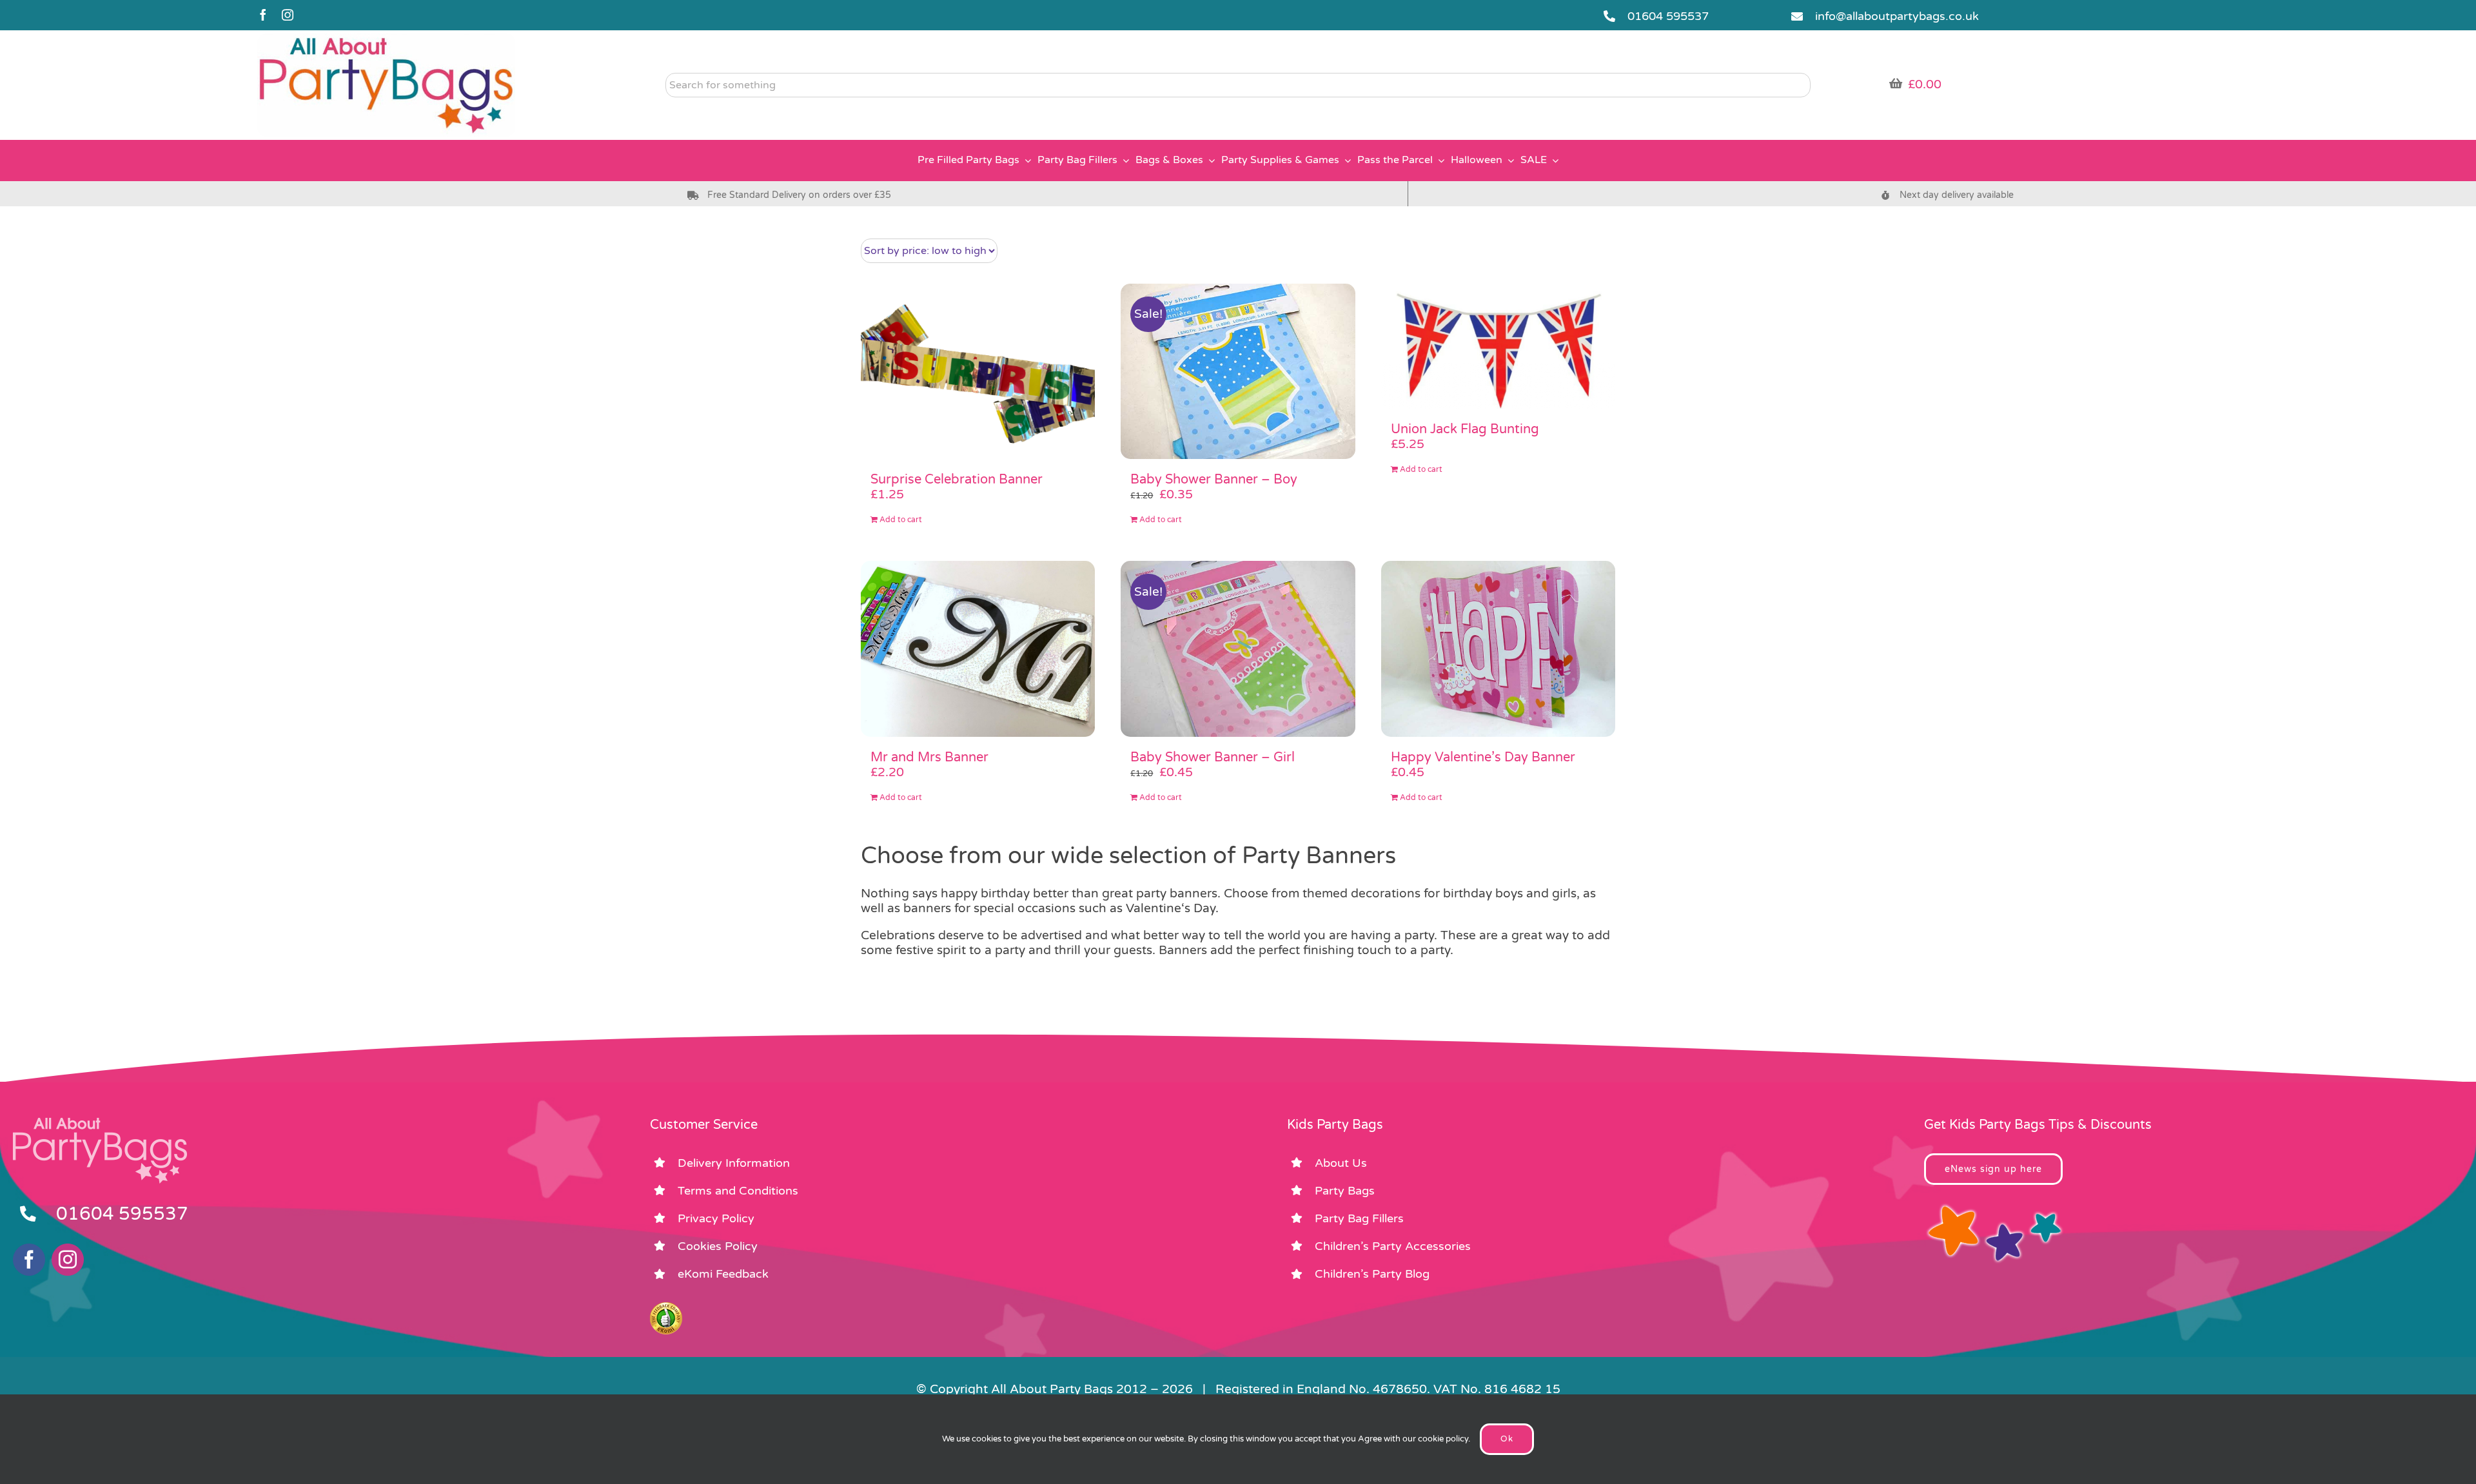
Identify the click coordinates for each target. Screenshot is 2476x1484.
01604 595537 (1668, 16)
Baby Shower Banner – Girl (1213, 757)
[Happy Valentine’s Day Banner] (1498, 649)
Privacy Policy (716, 1218)
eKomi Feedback (723, 1274)
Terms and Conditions (738, 1191)
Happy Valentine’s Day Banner (1483, 757)
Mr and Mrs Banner (929, 757)
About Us (1341, 1163)
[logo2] (386, 39)
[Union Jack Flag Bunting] (1498, 347)
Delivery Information (734, 1163)
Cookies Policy (718, 1246)
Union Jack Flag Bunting (1465, 429)
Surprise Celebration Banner (957, 480)
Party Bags (1345, 1191)
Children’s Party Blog (1372, 1274)
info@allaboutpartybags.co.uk (1897, 16)
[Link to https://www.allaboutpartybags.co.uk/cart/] (1896, 83)
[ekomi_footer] (666, 1308)
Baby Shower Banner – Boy (1214, 480)
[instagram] (288, 15)
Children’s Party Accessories (1393, 1246)
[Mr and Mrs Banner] (978, 649)
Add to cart (901, 520)
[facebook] (263, 15)
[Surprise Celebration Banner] (978, 372)
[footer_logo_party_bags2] (100, 1123)
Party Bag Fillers (1359, 1218)
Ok (1507, 1439)
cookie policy (1443, 1439)
